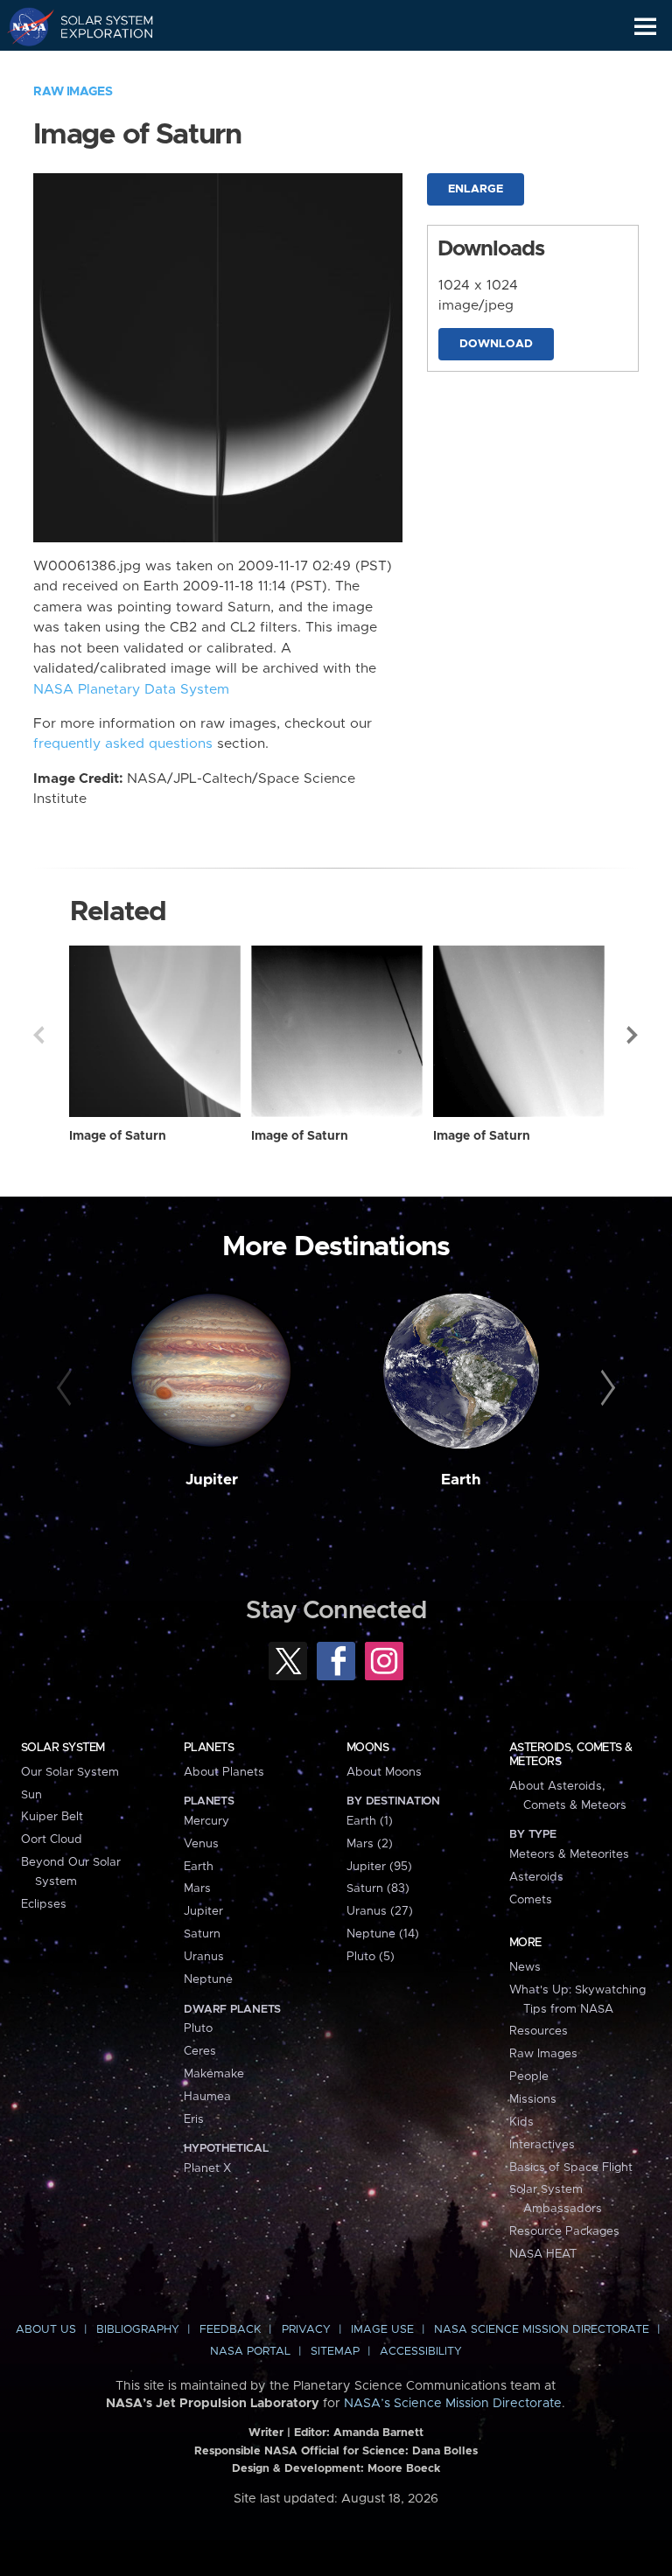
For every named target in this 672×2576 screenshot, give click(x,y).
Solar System (63, 1748)
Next (633, 1035)
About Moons (384, 1772)
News (525, 1967)
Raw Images (73, 92)
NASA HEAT (543, 2254)
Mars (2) (370, 1844)
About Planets (224, 1772)
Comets (531, 1900)
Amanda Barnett (378, 2433)
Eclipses (44, 1904)
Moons (367, 1748)
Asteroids (536, 1877)
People (529, 2077)
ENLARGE (476, 189)
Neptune (208, 1979)
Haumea (207, 2097)
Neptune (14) (383, 1934)
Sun (31, 1795)
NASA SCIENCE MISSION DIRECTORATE (542, 2330)
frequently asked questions (123, 744)
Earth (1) (370, 1821)
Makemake (214, 2074)
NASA (23, 26)
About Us (46, 2330)
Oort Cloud (52, 1840)
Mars (197, 1888)
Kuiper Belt (52, 1817)
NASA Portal (250, 2352)
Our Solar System (70, 1772)
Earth (461, 1480)
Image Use (382, 2330)
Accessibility (421, 2352)
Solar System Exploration (97, 26)
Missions (533, 2099)
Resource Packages (564, 2231)
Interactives (542, 2145)
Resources (539, 2031)
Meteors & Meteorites (569, 1854)
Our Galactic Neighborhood (97, 66)
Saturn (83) (378, 1888)
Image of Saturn (118, 1136)
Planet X (207, 2168)
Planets (209, 1748)
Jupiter (212, 1480)
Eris (194, 2119)
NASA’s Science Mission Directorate (453, 2404)
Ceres (200, 2051)
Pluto (198, 2028)
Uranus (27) (380, 1911)
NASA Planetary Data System (131, 690)
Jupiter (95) (379, 1867)
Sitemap (335, 2352)
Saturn (202, 1934)
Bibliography (138, 2330)
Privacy (306, 2330)
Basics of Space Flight (571, 2168)
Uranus (204, 1957)
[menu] (645, 27)
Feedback (230, 2330)
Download (496, 344)
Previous (38, 1035)
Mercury (206, 1821)
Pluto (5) (371, 1957)
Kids (521, 2122)
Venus (201, 1844)
